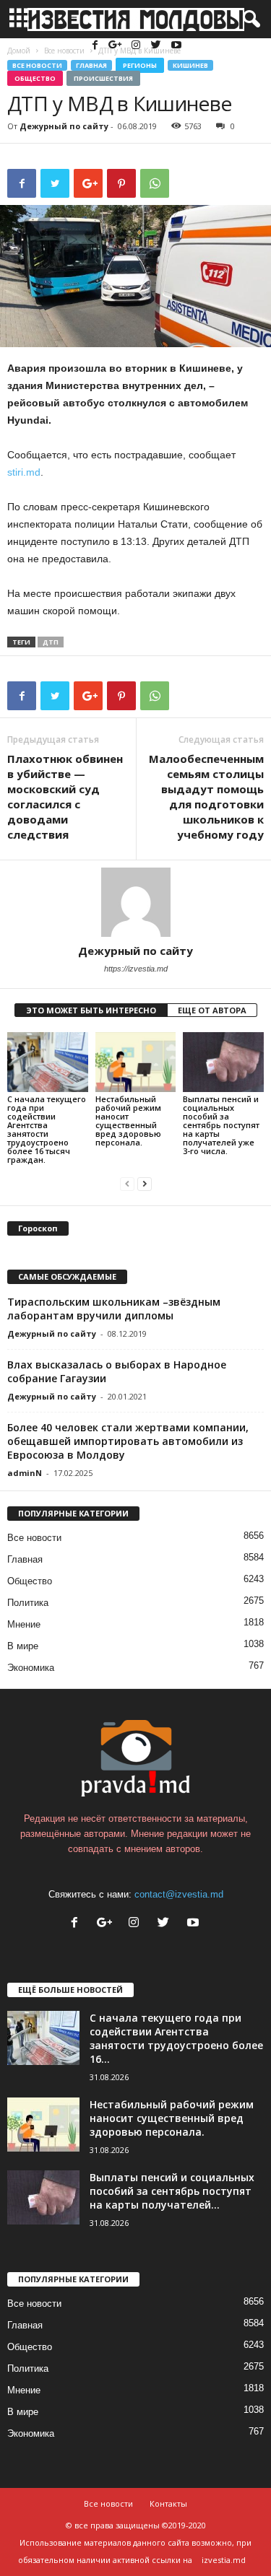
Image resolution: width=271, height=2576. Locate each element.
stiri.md (24, 472)
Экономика (31, 1668)
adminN (25, 1473)
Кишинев (190, 65)
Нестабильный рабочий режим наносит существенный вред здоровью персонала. (128, 1121)
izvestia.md (224, 2560)
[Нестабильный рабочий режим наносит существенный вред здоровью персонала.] (136, 1062)
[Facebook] (97, 46)
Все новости (37, 65)
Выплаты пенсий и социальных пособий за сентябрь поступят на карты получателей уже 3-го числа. (221, 1125)
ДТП (51, 642)
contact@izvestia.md (179, 1894)
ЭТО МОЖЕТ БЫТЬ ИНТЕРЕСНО (91, 1010)
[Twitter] (158, 46)
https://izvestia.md (136, 969)
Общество (35, 78)
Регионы (140, 65)
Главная (91, 65)
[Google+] (117, 46)
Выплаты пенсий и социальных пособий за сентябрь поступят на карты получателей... (172, 2191)
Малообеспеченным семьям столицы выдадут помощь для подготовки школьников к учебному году (206, 796)
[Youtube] (176, 46)
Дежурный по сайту (64, 126)
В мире (23, 1646)
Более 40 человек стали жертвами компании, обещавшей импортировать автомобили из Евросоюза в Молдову (128, 1441)
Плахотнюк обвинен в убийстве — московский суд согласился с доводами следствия (65, 796)
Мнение (24, 1624)
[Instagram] (137, 46)
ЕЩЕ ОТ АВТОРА (212, 1010)
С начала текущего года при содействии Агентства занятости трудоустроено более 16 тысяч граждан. (47, 1129)
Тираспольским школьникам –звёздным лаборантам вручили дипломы (114, 1309)
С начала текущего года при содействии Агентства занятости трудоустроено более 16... (176, 2038)
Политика (28, 1603)
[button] (249, 19)
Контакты (168, 2503)
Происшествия (103, 78)
